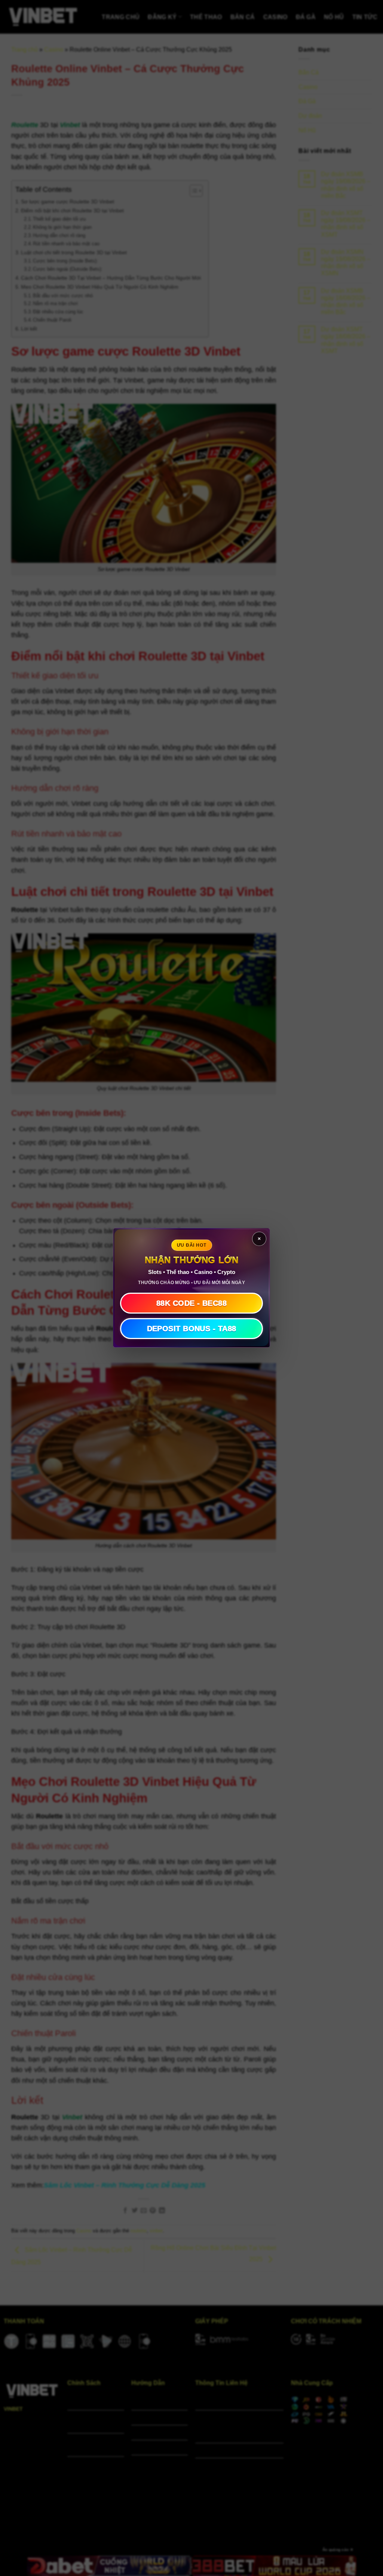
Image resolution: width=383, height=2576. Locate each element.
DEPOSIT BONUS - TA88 (192, 1329)
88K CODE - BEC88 (191, 1304)
